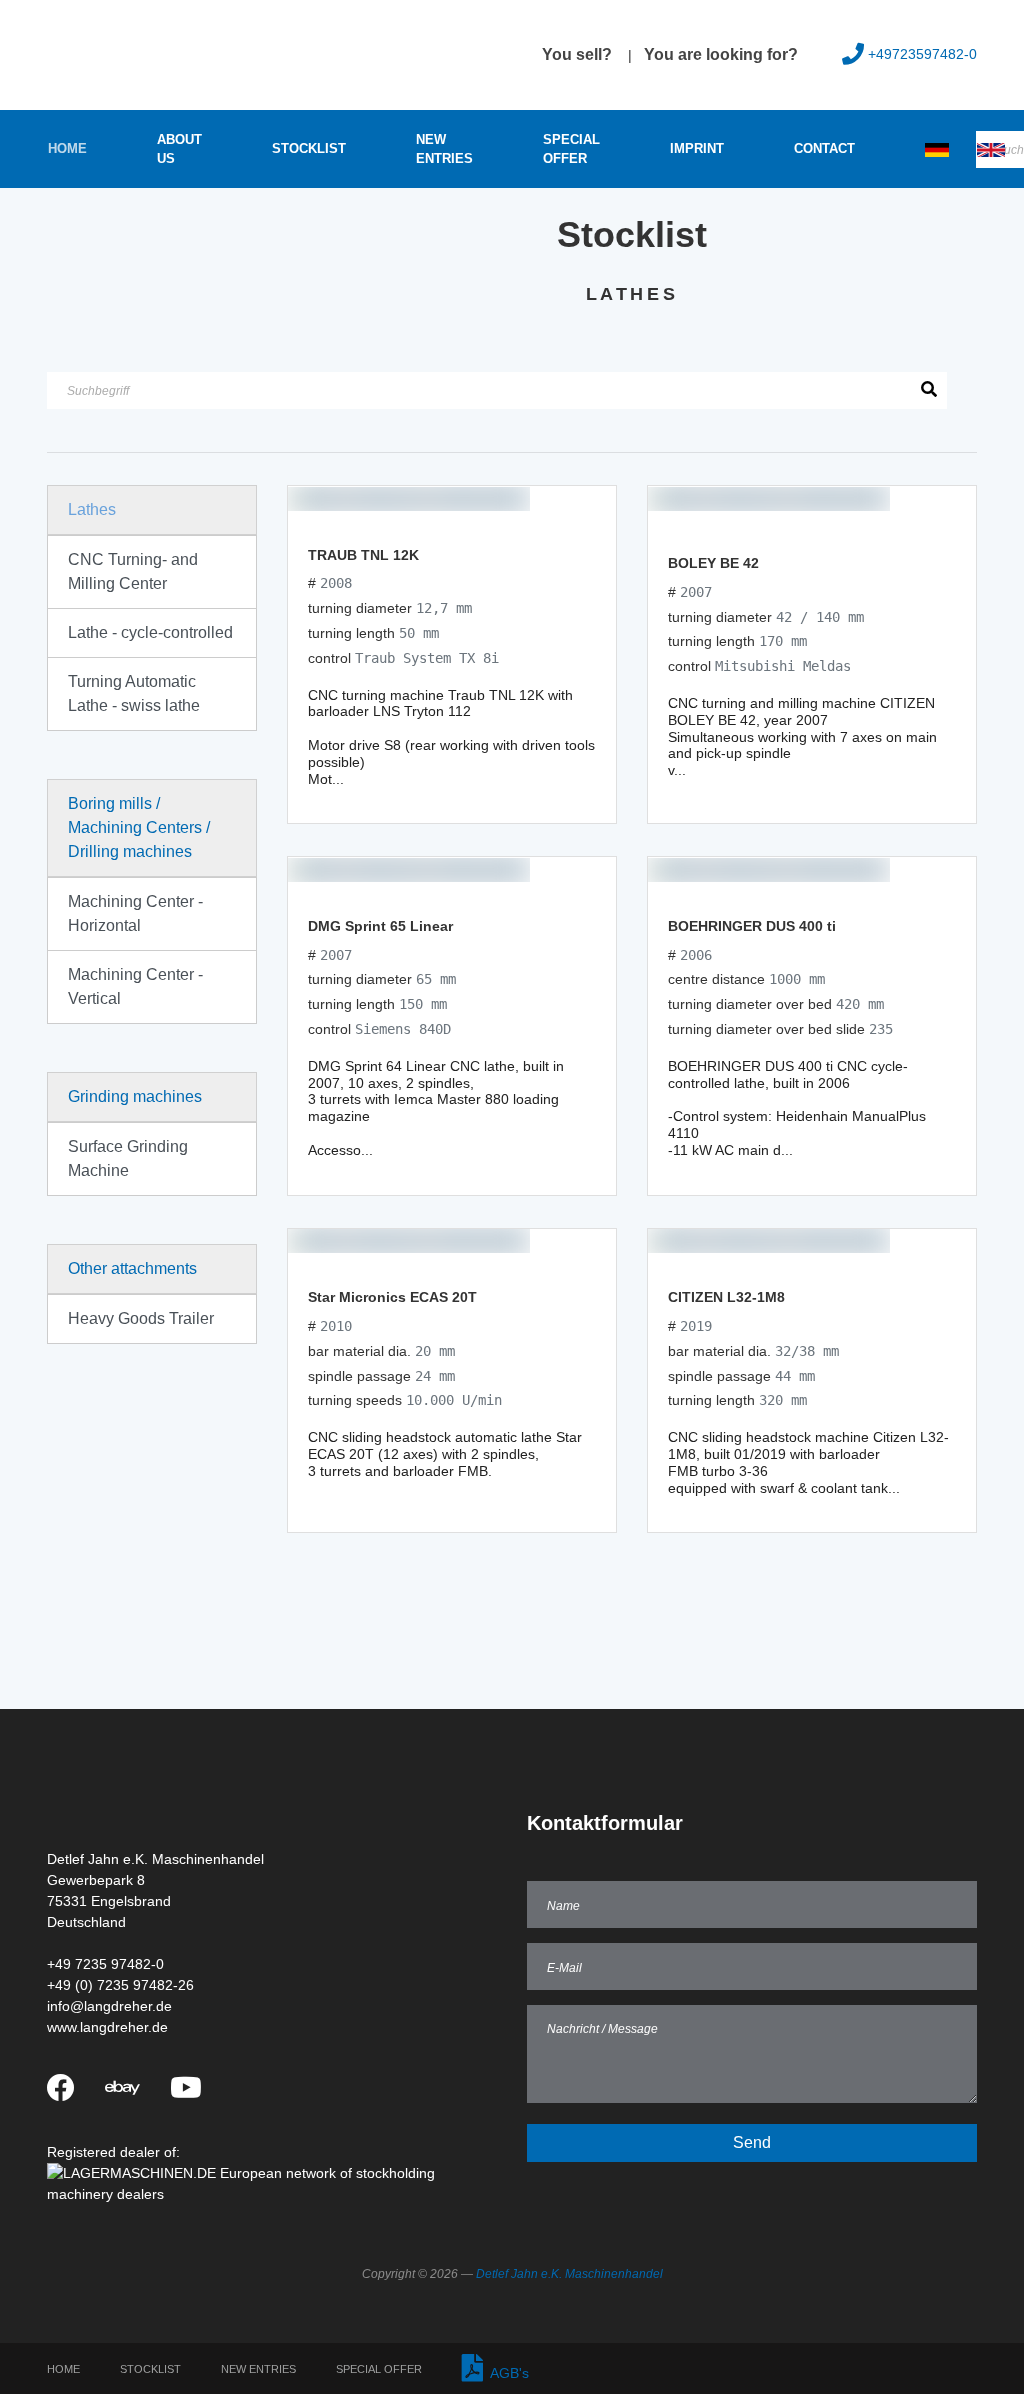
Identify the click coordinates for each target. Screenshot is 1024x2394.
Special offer (571, 149)
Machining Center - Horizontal (135, 913)
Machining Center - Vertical (135, 986)
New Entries (444, 149)
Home (67, 148)
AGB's (506, 2373)
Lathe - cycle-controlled (150, 632)
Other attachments (132, 1268)
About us (179, 149)
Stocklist (309, 148)
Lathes (92, 509)
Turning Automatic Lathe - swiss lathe (134, 693)
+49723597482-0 (922, 54)
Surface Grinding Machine (128, 1158)
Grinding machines (135, 1096)
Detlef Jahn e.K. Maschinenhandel (569, 2274)
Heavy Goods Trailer (141, 1318)
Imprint (697, 148)
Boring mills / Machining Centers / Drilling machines (139, 827)
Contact (824, 148)
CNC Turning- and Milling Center (133, 571)
